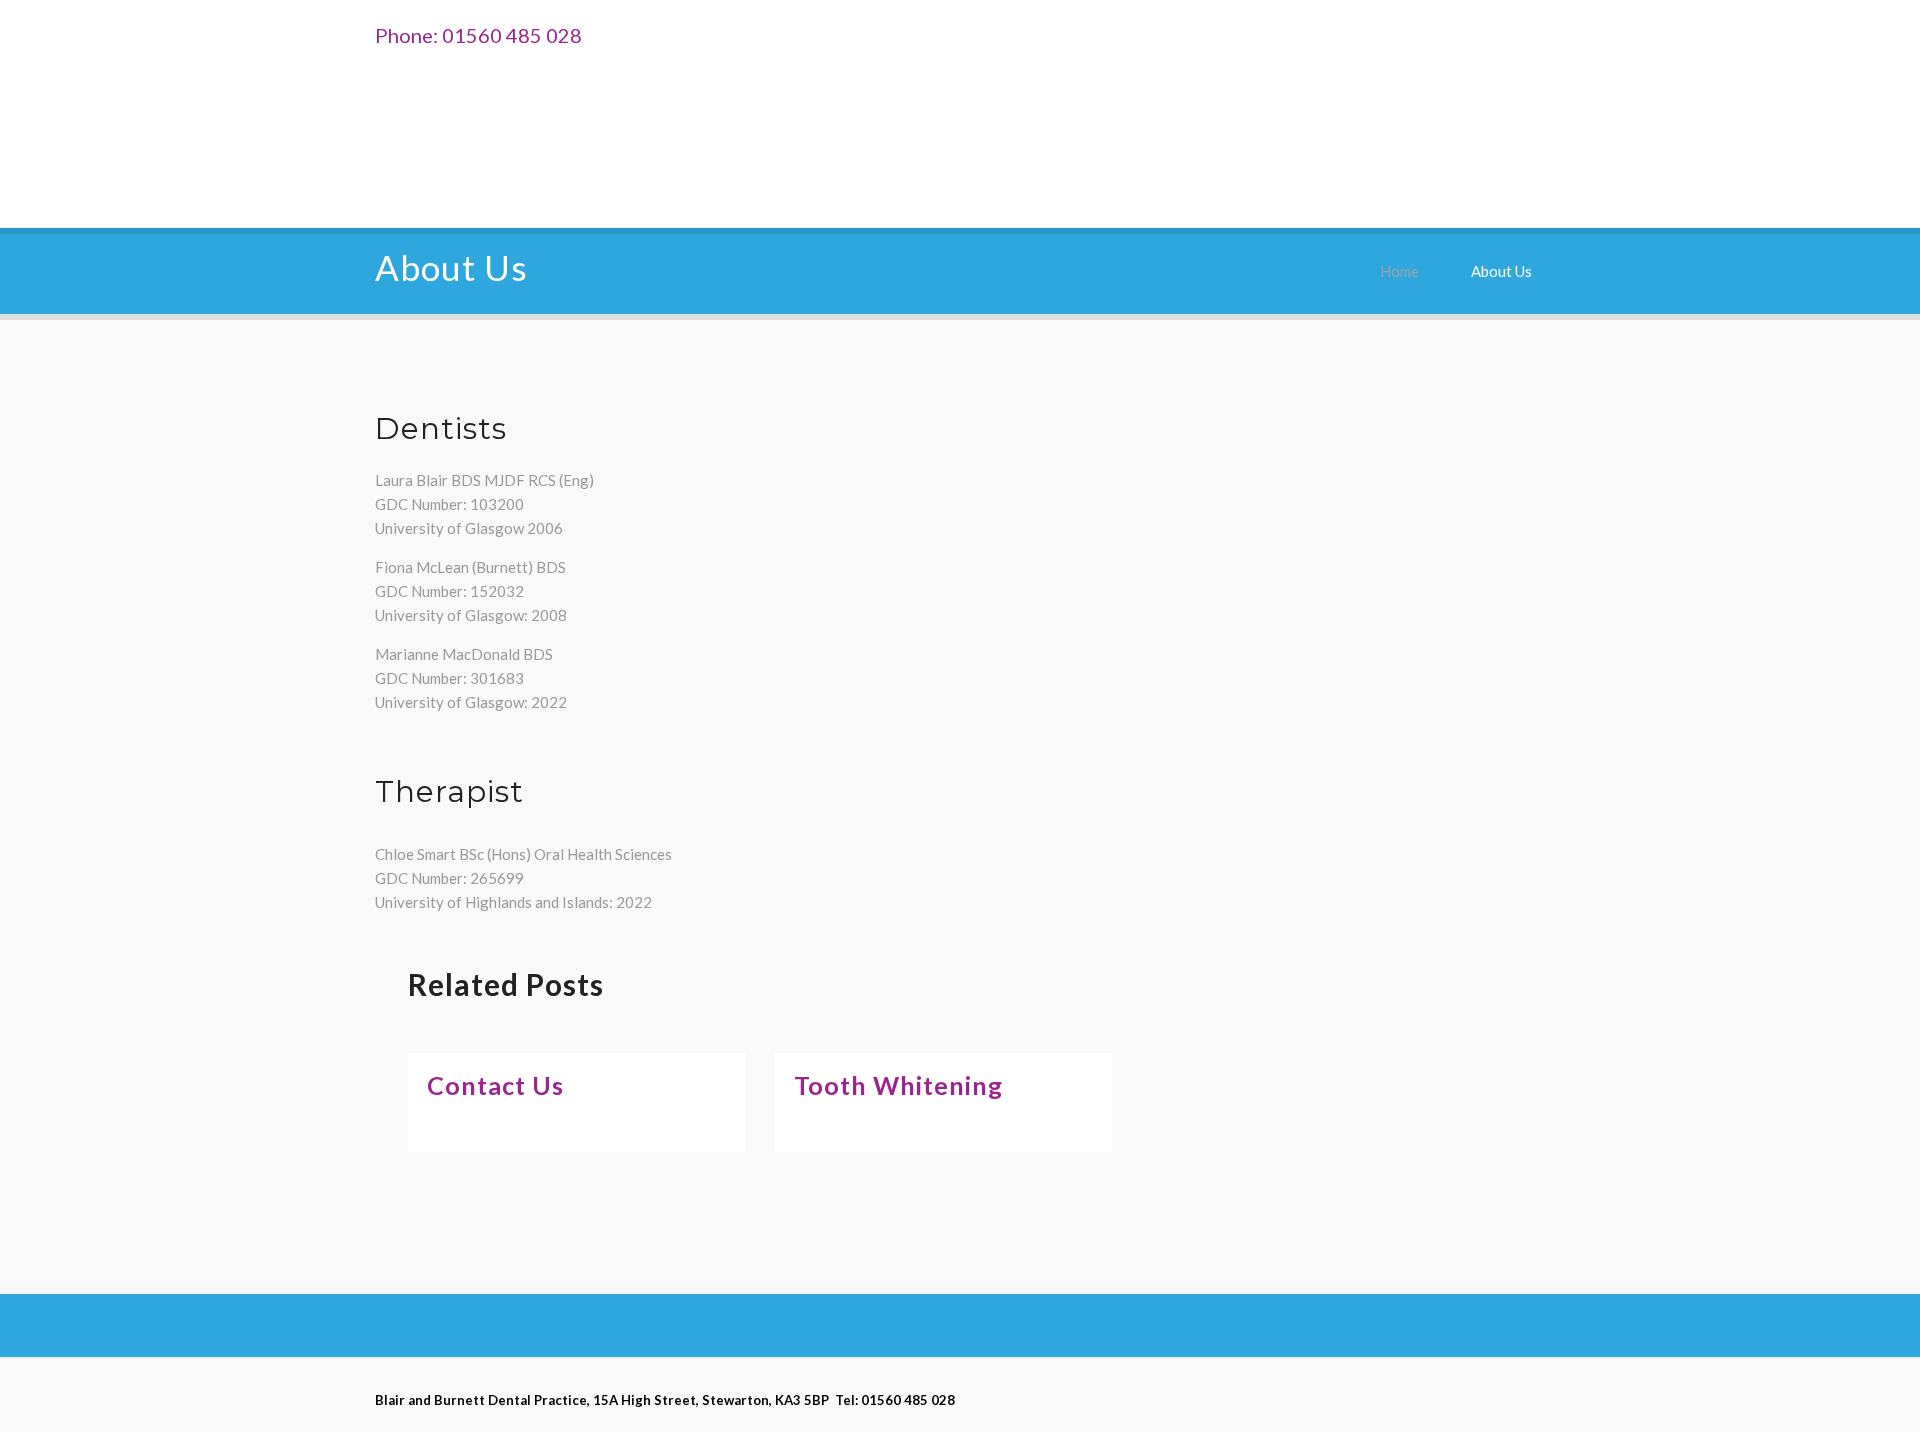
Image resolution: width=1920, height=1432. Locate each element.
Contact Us (495, 1085)
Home (1399, 271)
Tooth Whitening (898, 1085)
